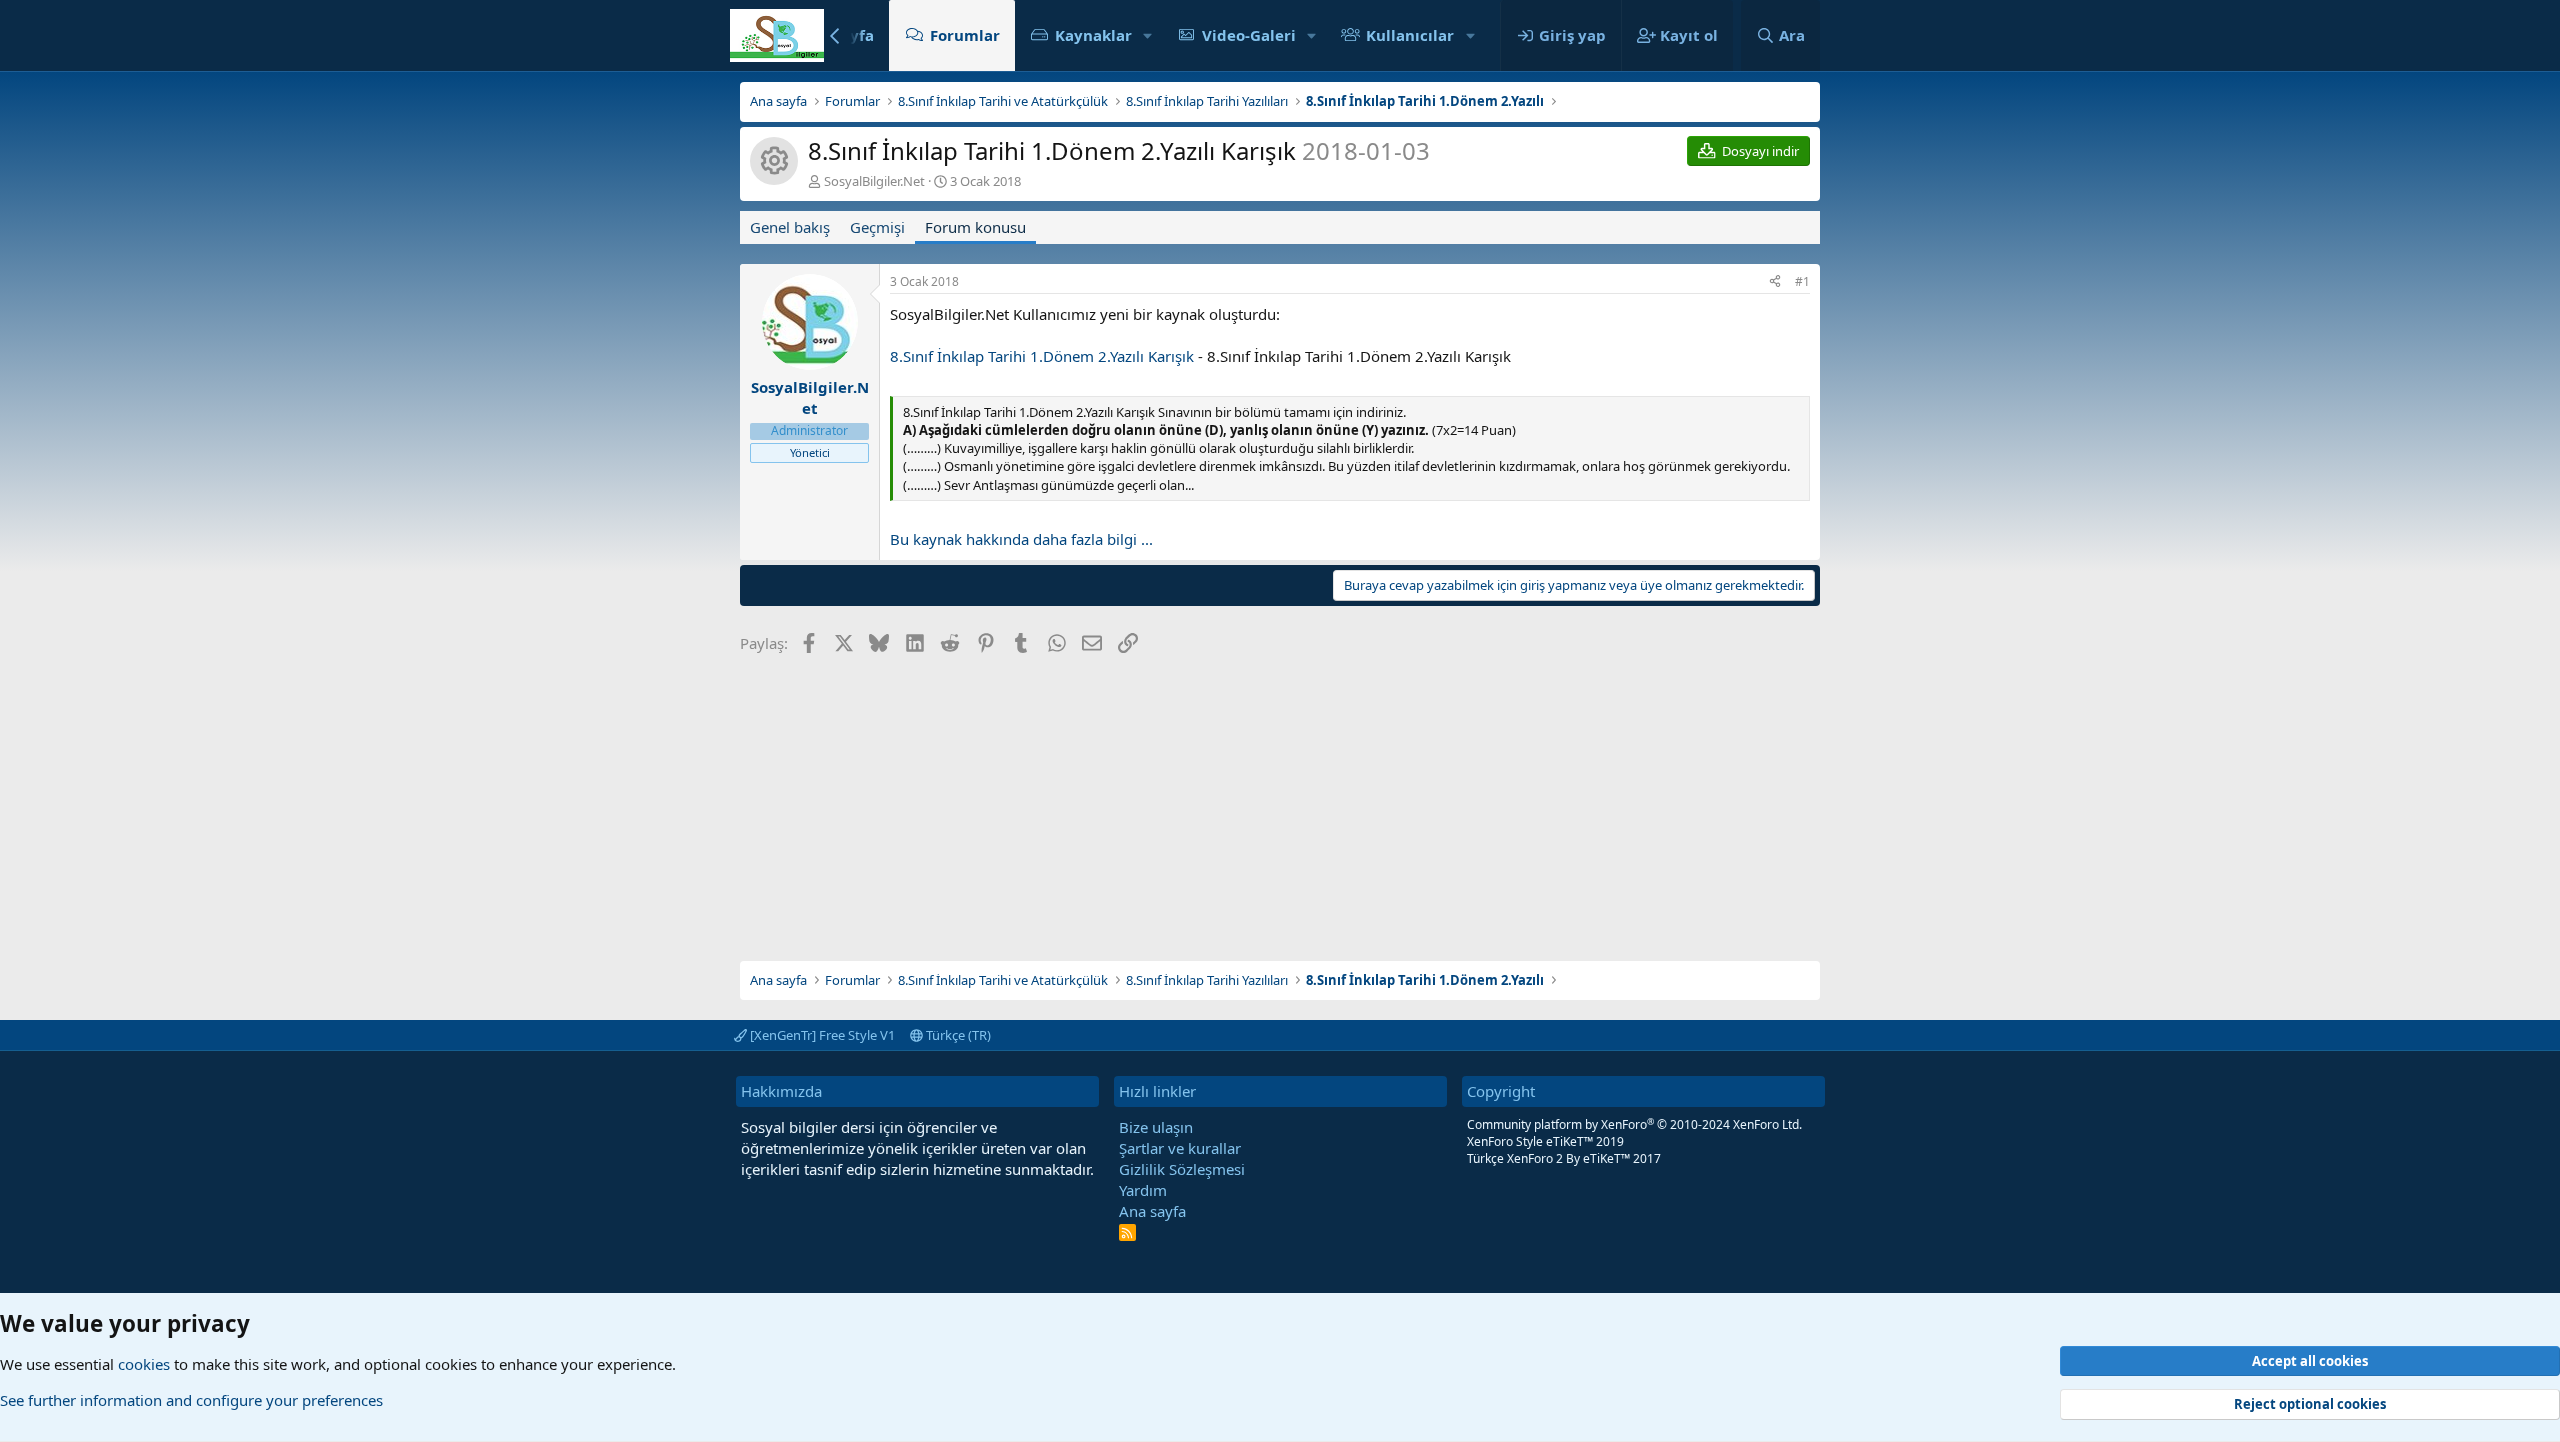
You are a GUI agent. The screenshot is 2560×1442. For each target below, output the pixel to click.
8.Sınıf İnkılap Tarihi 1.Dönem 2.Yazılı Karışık (1042, 356)
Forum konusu (975, 227)
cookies (144, 1365)
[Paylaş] (1775, 282)
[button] (1148, 35)
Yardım (1143, 1190)
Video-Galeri (1249, 35)
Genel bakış (790, 227)
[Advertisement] (1280, 801)
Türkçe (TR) (957, 1035)
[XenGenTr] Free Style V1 (821, 1035)
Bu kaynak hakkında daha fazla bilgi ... (1021, 539)
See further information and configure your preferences (191, 1401)
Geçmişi (877, 227)
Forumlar (965, 35)
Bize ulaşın (1156, 1127)
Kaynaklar (1093, 35)
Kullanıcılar (1410, 35)
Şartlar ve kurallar (1180, 1148)
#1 (1802, 281)
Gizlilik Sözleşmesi (1182, 1169)
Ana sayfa (1152, 1211)
